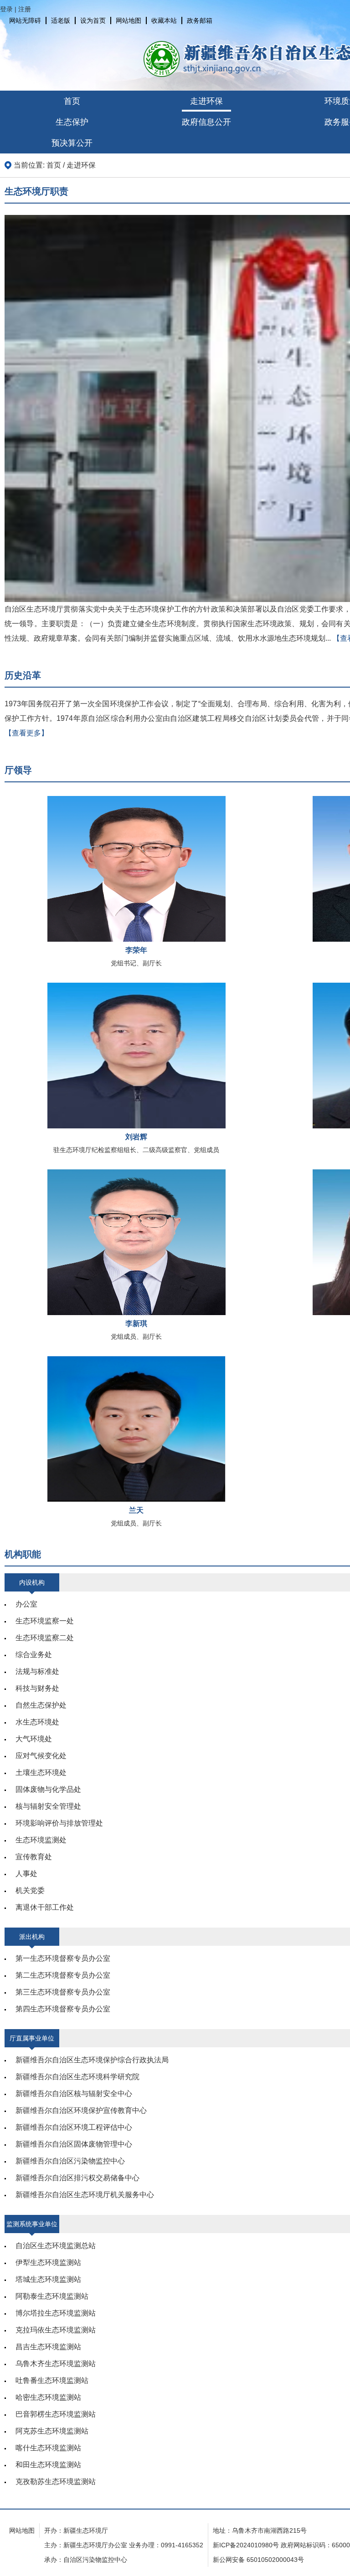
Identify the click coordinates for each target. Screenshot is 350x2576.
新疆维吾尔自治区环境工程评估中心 (74, 2127)
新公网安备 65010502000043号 (258, 2560)
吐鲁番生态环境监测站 (52, 2380)
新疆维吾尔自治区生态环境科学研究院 (77, 2077)
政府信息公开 (206, 122)
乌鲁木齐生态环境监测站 (56, 2364)
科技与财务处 (37, 1688)
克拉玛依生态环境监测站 (56, 2330)
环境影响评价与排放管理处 (59, 1823)
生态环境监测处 (41, 1840)
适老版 (61, 20)
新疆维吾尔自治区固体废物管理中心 (74, 2144)
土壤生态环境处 (41, 1773)
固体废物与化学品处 (48, 1789)
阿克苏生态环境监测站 (52, 2431)
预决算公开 (72, 143)
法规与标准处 (37, 1671)
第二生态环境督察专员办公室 (63, 1975)
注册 (25, 9)
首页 (72, 101)
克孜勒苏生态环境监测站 (56, 2482)
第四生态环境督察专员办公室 (63, 2009)
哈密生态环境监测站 (48, 2397)
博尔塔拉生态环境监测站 (56, 2313)
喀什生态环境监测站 (48, 2448)
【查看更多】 (26, 733)
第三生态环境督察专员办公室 (63, 1992)
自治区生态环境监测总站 (56, 2246)
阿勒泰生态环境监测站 (52, 2296)
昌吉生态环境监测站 (48, 2347)
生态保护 (72, 122)
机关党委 (30, 1890)
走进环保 (206, 101)
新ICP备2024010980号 (246, 2545)
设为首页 (93, 20)
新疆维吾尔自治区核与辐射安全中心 (74, 2094)
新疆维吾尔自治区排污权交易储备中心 (77, 2178)
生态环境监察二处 (45, 1638)
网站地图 (129, 20)
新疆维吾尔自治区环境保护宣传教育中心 (81, 2110)
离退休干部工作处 (45, 1907)
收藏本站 (164, 20)
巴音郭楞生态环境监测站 (56, 2414)
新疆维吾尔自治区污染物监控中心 (70, 2161)
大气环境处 (34, 1739)
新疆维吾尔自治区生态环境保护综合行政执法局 (92, 2060)
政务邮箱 (200, 20)
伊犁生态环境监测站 (48, 2262)
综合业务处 (34, 1655)
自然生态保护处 (41, 1705)
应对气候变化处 (41, 1756)
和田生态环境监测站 (48, 2465)
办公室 (26, 1604)
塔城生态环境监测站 (48, 2279)
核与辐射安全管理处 (48, 1806)
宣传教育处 (34, 1857)
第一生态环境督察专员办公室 (63, 1958)
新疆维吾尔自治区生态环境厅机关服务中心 (85, 2195)
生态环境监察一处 (45, 1621)
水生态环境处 (37, 1722)
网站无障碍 (25, 20)
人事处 (26, 1874)
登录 (6, 9)
